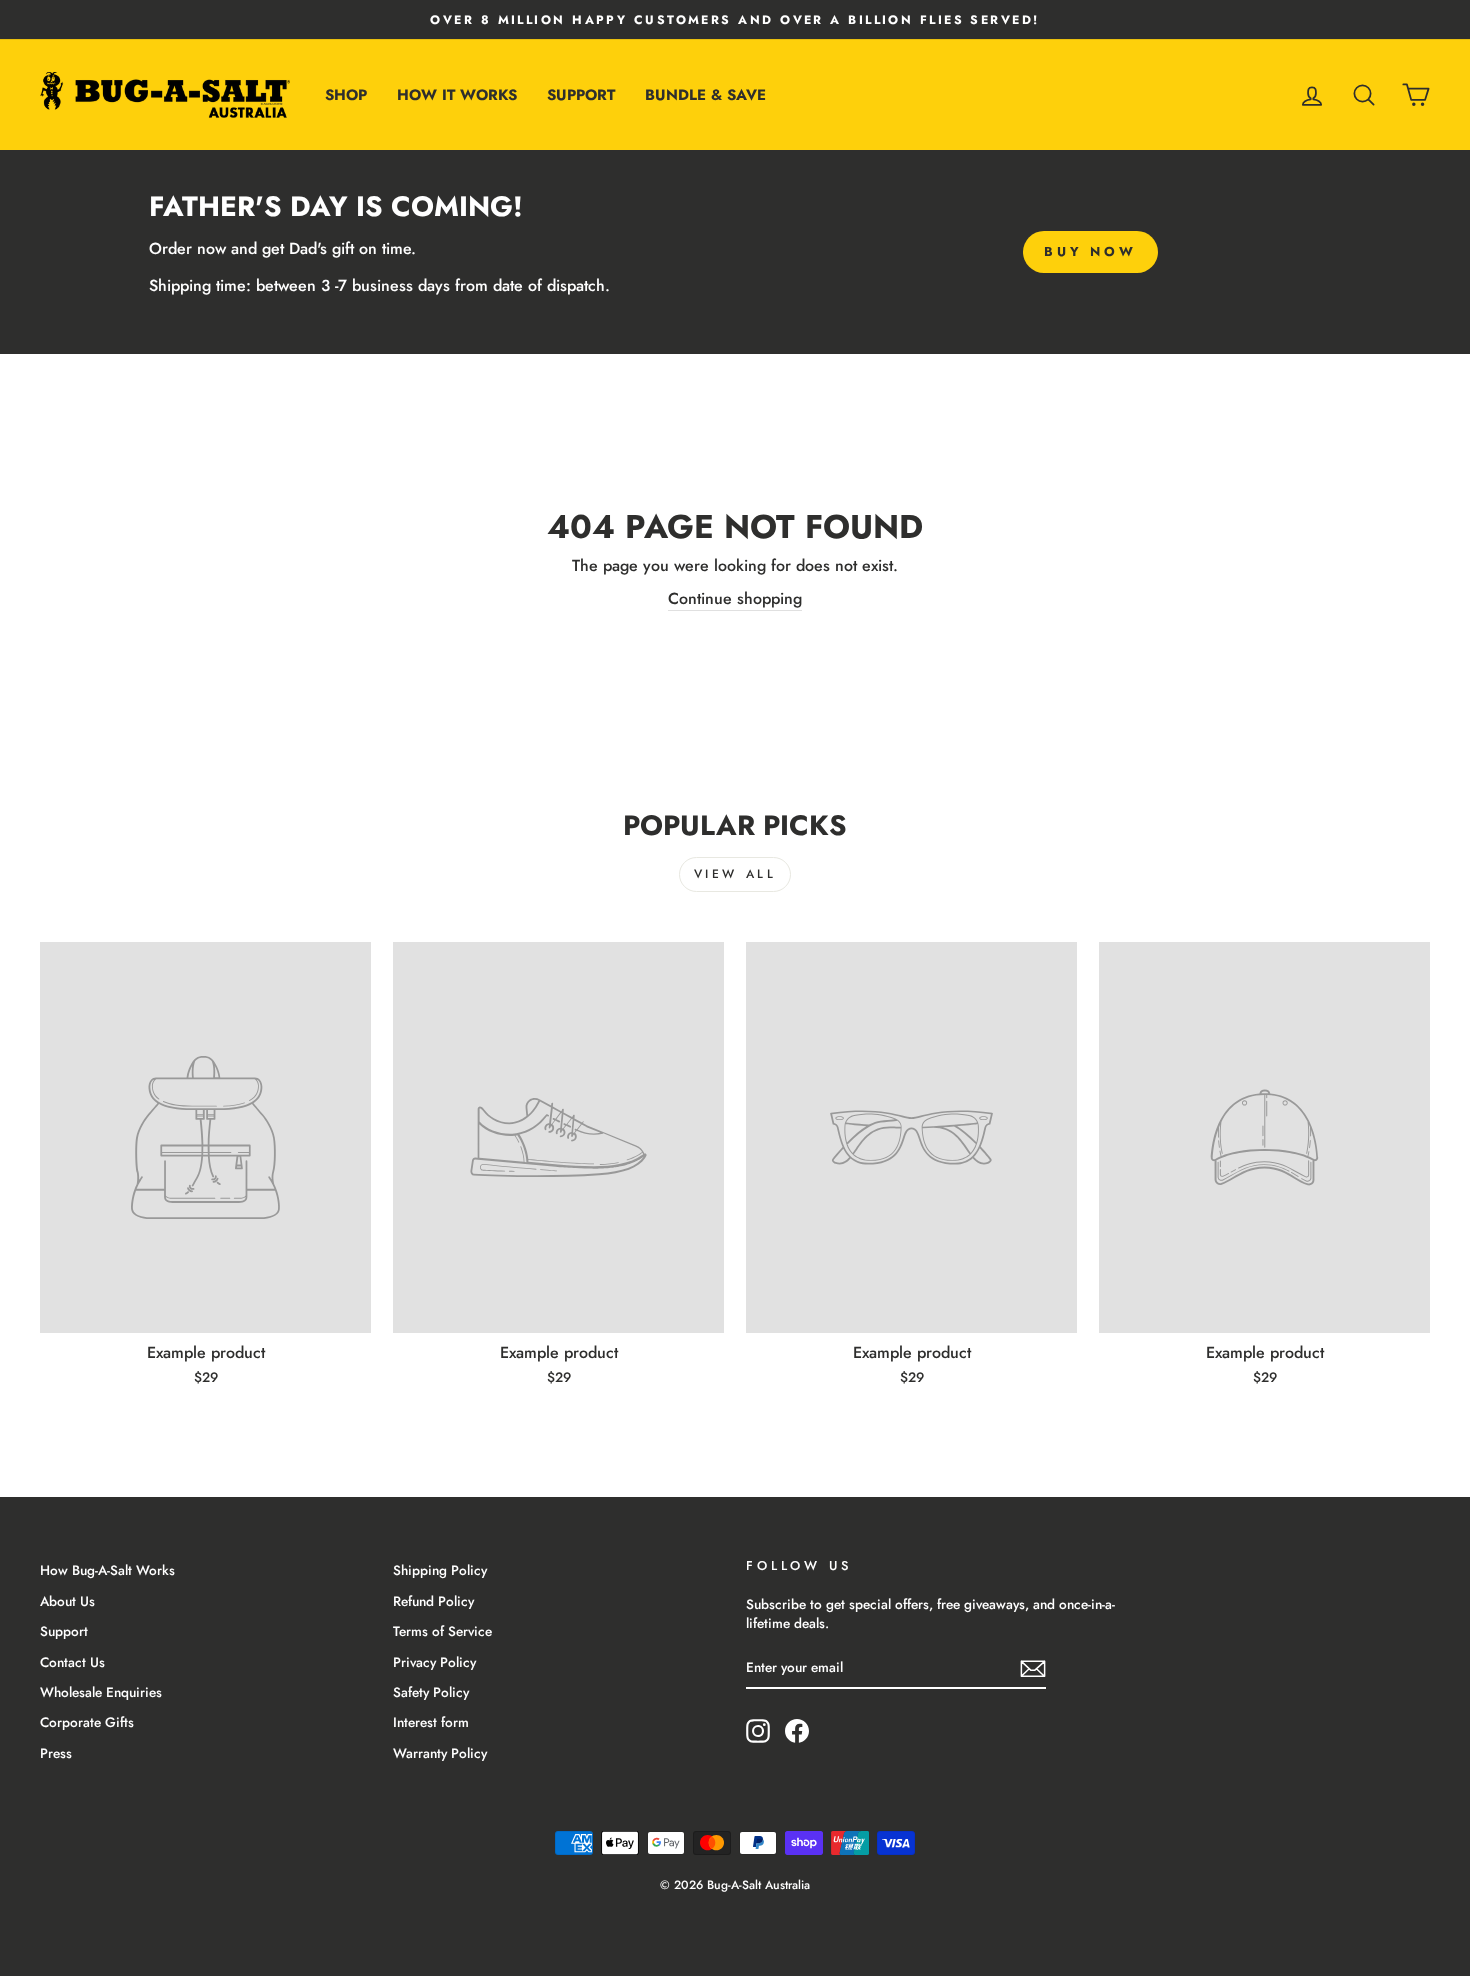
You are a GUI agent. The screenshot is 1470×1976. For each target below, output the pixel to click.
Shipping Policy (440, 1570)
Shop (346, 95)
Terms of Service (442, 1631)
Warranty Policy (440, 1753)
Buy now (1090, 251)
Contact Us (72, 1662)
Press (56, 1753)
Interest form (431, 1722)
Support (581, 95)
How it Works (457, 95)
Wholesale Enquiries (101, 1692)
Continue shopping (735, 599)
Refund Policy (433, 1601)
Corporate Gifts (87, 1722)
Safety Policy (431, 1692)
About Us (67, 1601)
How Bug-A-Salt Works (107, 1570)
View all (735, 874)
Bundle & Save (705, 95)
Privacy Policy (434, 1662)
